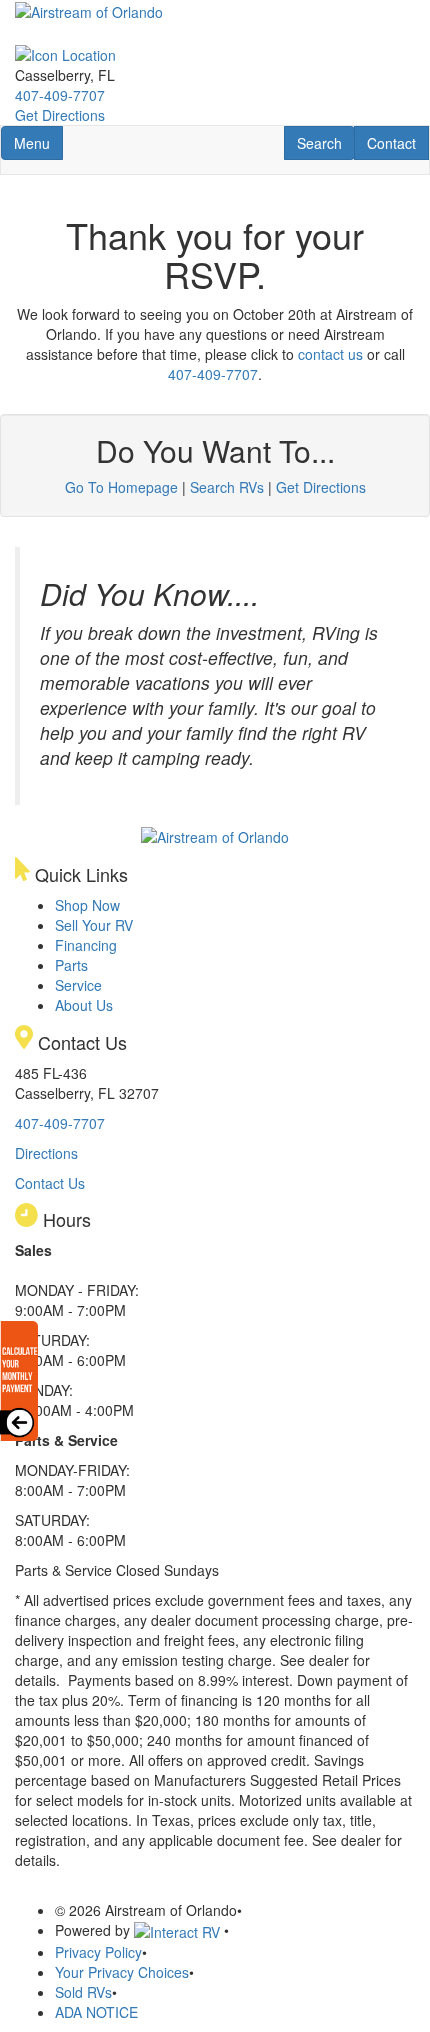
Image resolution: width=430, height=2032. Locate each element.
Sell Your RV (94, 925)
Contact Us (50, 1183)
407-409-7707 (60, 95)
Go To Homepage (121, 487)
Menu (38, 142)
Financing (86, 945)
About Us (84, 1005)
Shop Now (87, 905)
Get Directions (60, 115)
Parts (71, 965)
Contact (397, 142)
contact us (330, 354)
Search (325, 142)
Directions (46, 1153)
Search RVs (227, 487)
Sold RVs (83, 1992)
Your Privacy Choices (122, 1972)
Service (78, 985)
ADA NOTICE (96, 2012)
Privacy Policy (98, 1952)
